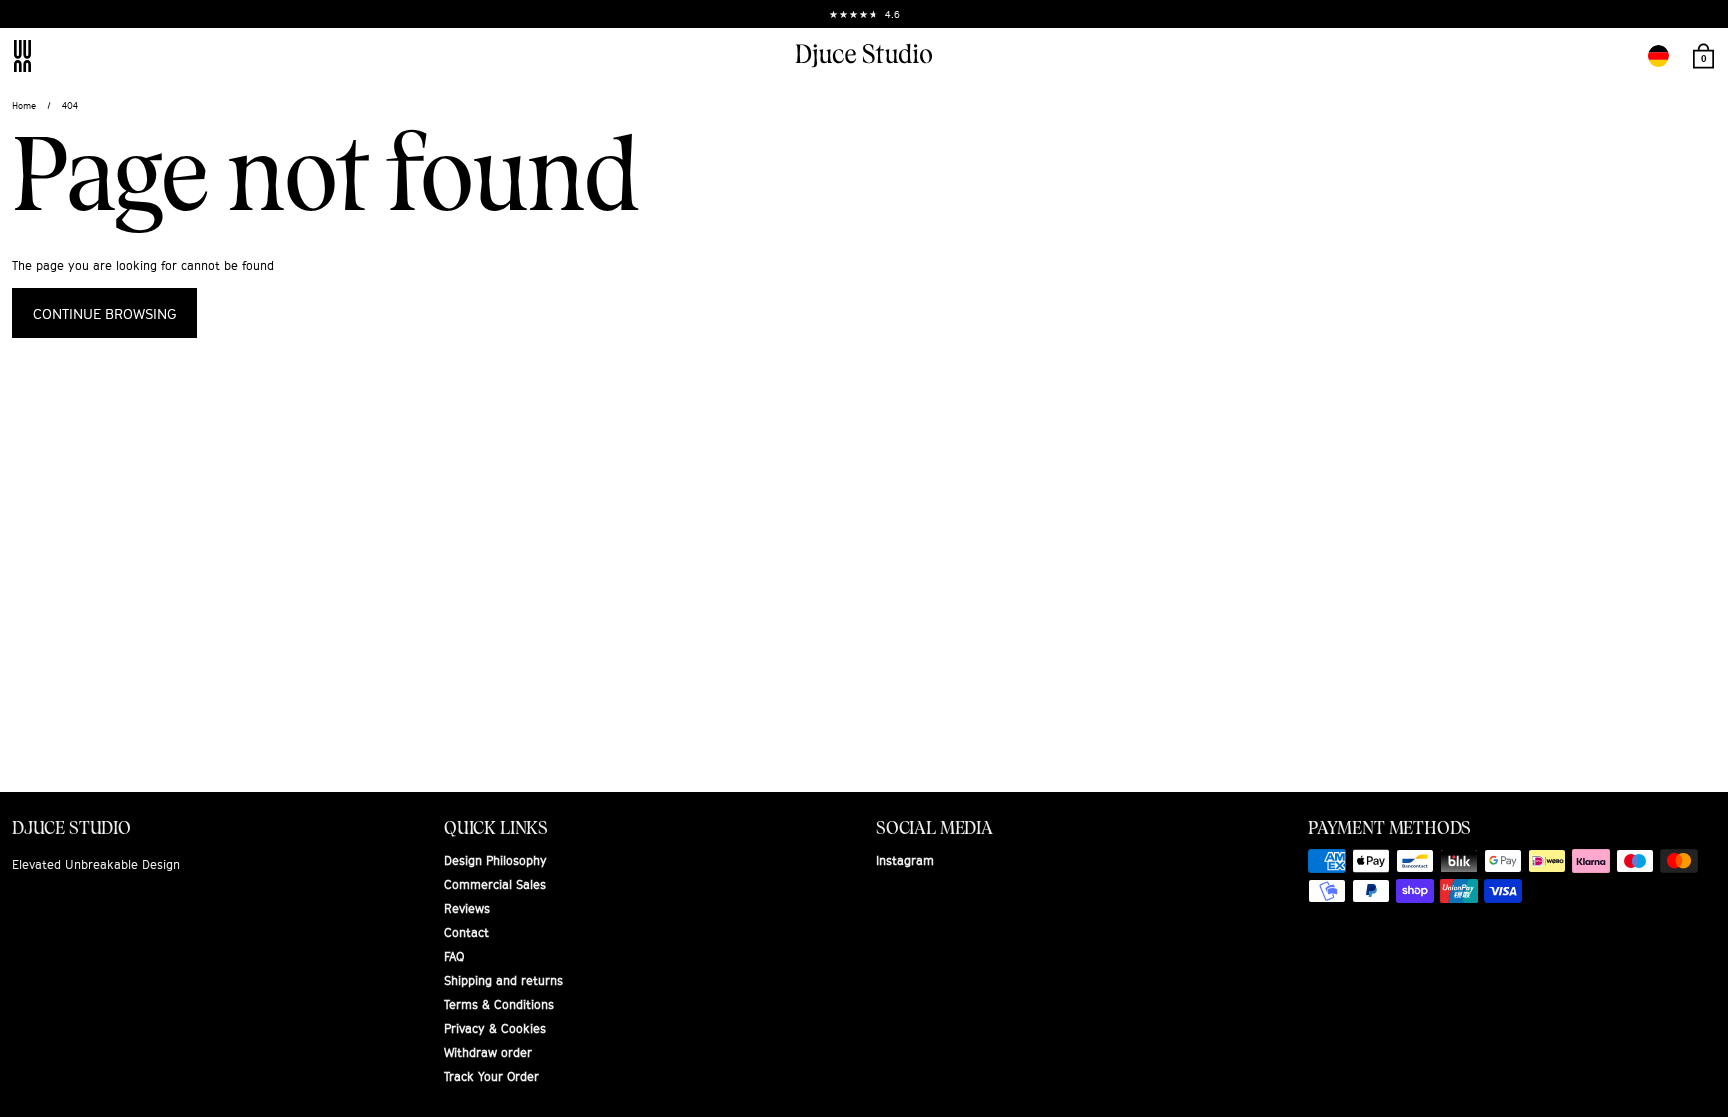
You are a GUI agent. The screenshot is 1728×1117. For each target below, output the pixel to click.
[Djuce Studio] (864, 55)
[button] (1658, 56)
